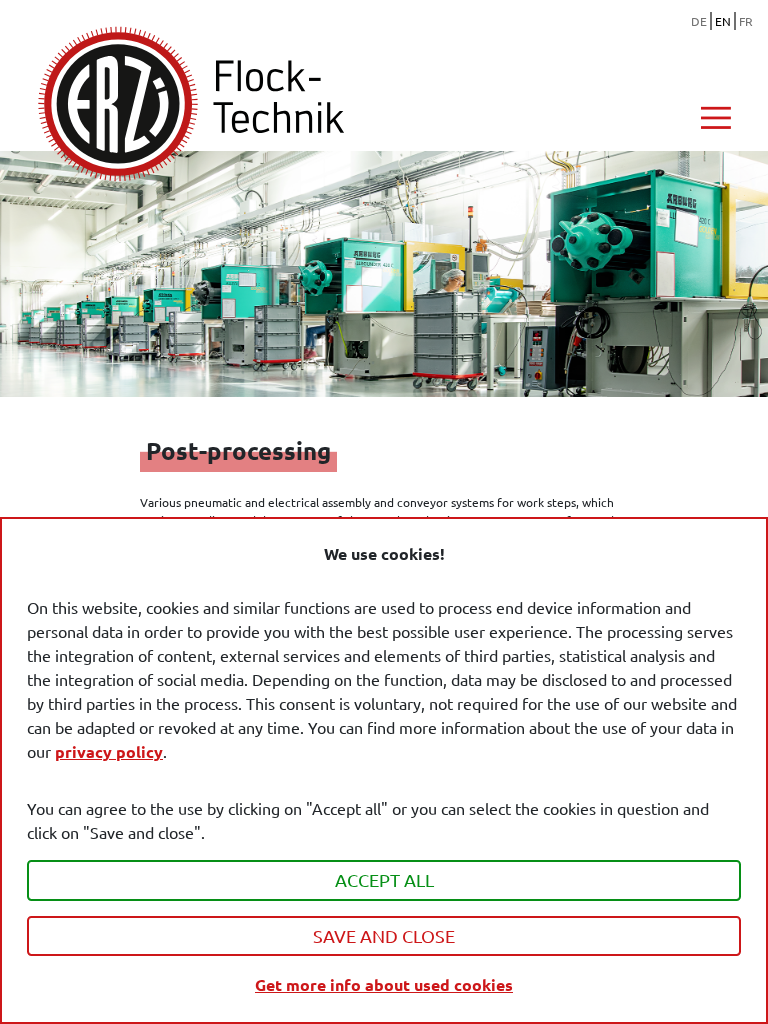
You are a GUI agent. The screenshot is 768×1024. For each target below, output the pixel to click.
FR (746, 21)
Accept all (384, 879)
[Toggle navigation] (716, 118)
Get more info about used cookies (384, 984)
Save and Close (384, 935)
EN (723, 21)
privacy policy (109, 751)
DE (699, 21)
